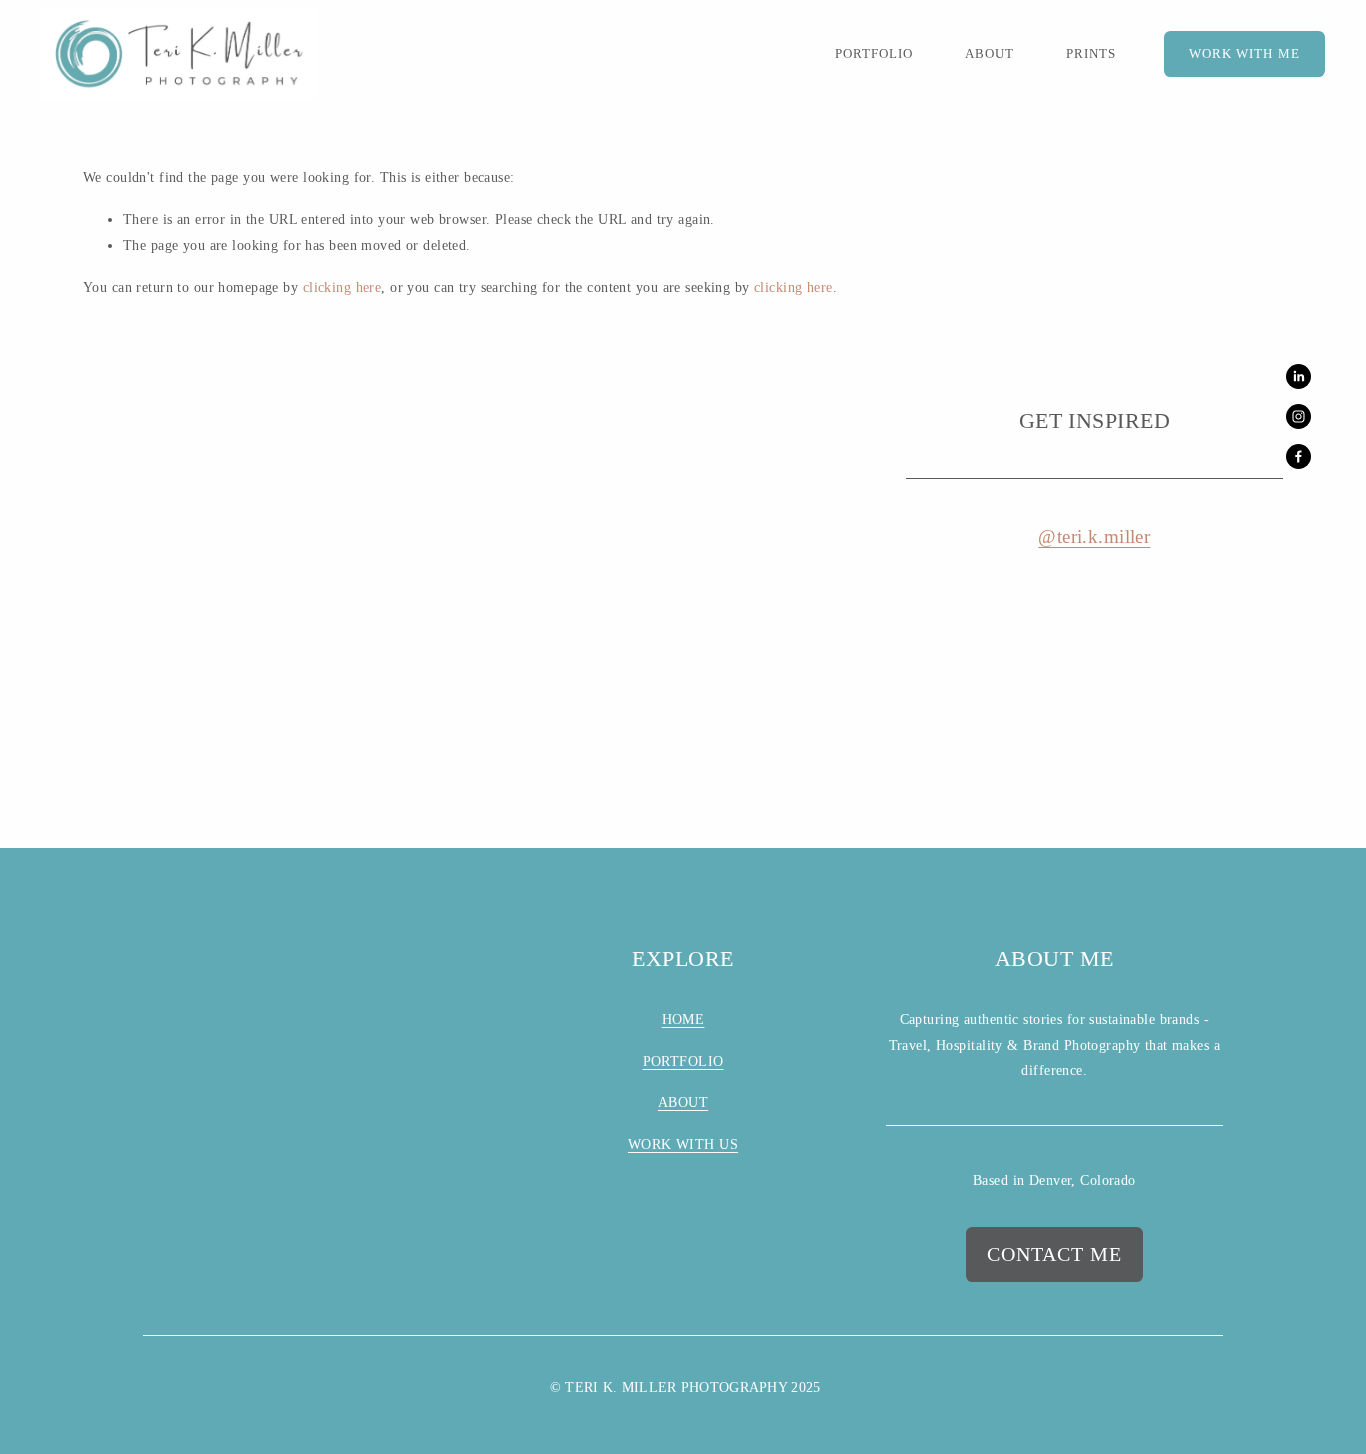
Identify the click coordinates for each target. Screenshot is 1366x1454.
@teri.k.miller (1094, 536)
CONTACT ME (1054, 1254)
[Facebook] (1298, 456)
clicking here (342, 287)
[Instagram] (1298, 416)
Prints (1091, 54)
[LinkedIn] (1298, 376)
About (989, 54)
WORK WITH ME (1244, 54)
